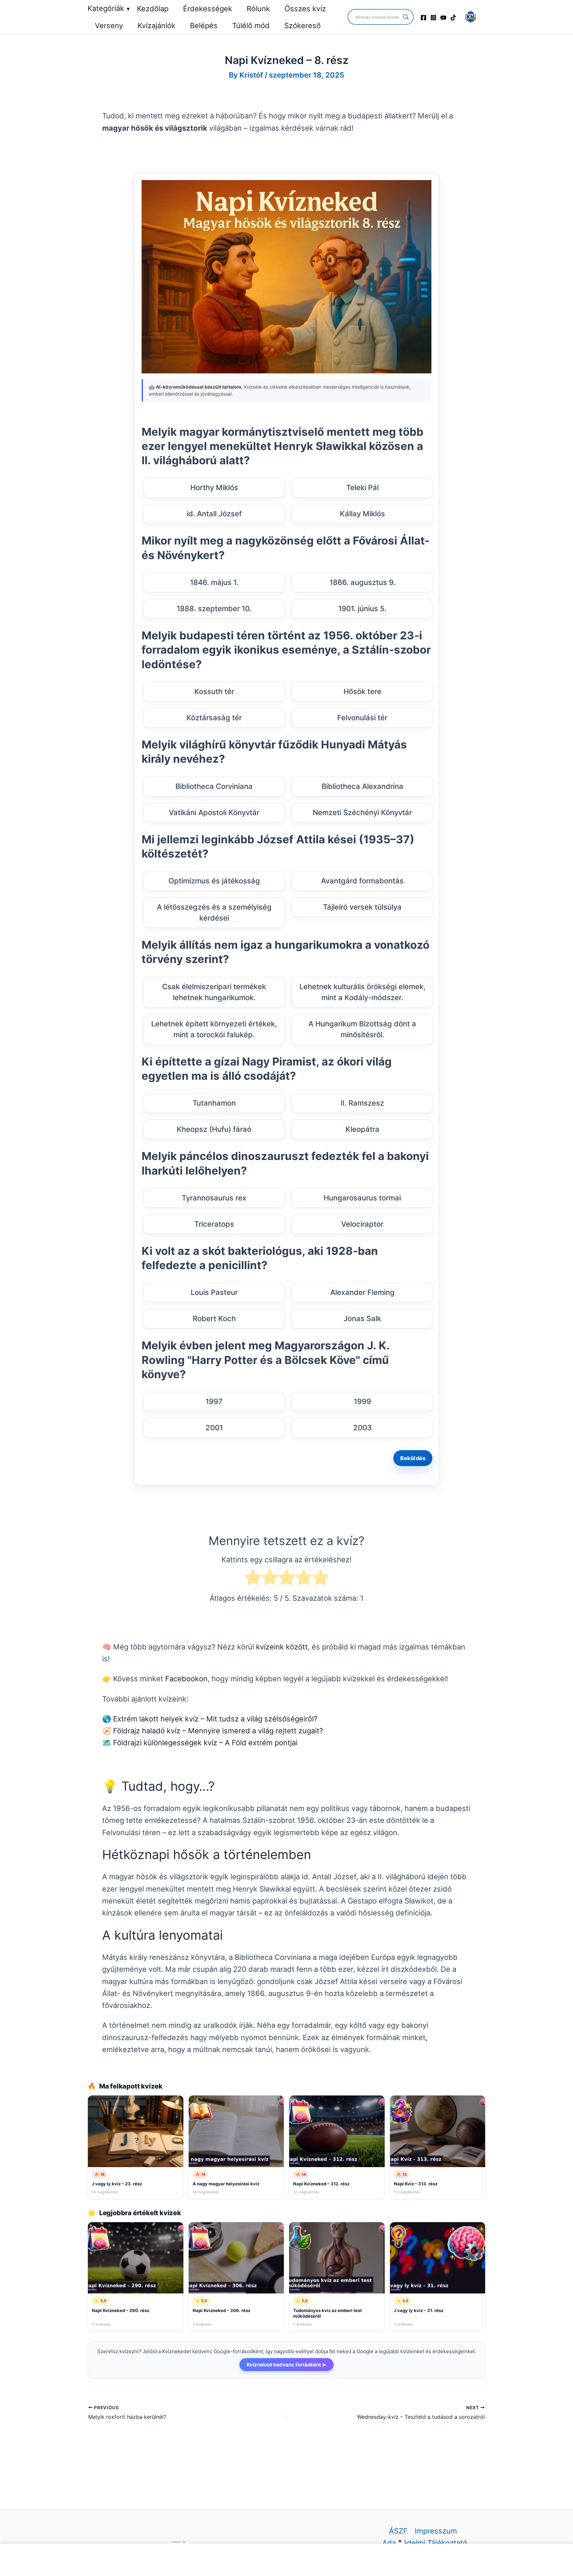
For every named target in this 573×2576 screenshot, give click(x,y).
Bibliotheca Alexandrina (362, 786)
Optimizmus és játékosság (214, 881)
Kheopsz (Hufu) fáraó (214, 1129)
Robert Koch (214, 1319)
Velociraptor (362, 1224)
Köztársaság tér (214, 718)
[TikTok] (453, 18)
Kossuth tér (214, 691)
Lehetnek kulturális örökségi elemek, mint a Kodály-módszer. (362, 992)
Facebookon (186, 1679)
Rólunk (258, 9)
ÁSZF (398, 2531)
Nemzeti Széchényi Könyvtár (362, 812)
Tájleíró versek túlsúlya (362, 907)
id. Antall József (214, 514)
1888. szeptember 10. (214, 609)
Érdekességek (208, 9)
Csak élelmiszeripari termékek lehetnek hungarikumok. (214, 992)
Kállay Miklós (362, 514)
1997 (214, 1401)
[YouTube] (443, 18)
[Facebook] (423, 18)
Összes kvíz (305, 9)
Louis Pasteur (214, 1292)
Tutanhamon (214, 1103)
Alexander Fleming (362, 1292)
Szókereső (302, 26)
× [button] (400, 2541)
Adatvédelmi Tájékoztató (425, 2543)
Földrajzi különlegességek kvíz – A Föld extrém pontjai (205, 1743)
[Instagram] (433, 18)
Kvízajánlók (157, 26)
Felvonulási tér (362, 718)
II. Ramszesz (362, 1103)
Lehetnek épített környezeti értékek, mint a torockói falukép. (214, 1029)
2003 (362, 1428)
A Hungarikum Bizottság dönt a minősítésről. (362, 1029)
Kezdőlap (153, 9)
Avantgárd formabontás (362, 881)
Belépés (204, 26)
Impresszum (436, 2531)
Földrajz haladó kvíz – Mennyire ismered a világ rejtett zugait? (218, 1731)
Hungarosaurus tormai (362, 1198)
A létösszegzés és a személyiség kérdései (214, 912)
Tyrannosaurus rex (214, 1198)
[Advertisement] (286, 2560)
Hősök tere (362, 691)
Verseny (109, 26)
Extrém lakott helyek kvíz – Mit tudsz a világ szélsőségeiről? (215, 1719)
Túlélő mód (251, 26)
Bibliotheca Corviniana (214, 786)
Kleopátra (362, 1129)
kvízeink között (282, 1647)
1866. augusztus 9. (362, 582)
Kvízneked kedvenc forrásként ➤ (286, 2365)
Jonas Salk (362, 1319)
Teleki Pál (362, 487)
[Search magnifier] (406, 17)
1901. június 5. (362, 609)
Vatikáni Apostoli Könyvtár (214, 812)
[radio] (253, 1579)
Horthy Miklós (214, 487)
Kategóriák (109, 8)
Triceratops (214, 1224)
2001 (214, 1428)
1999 (362, 1401)
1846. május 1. (214, 582)
